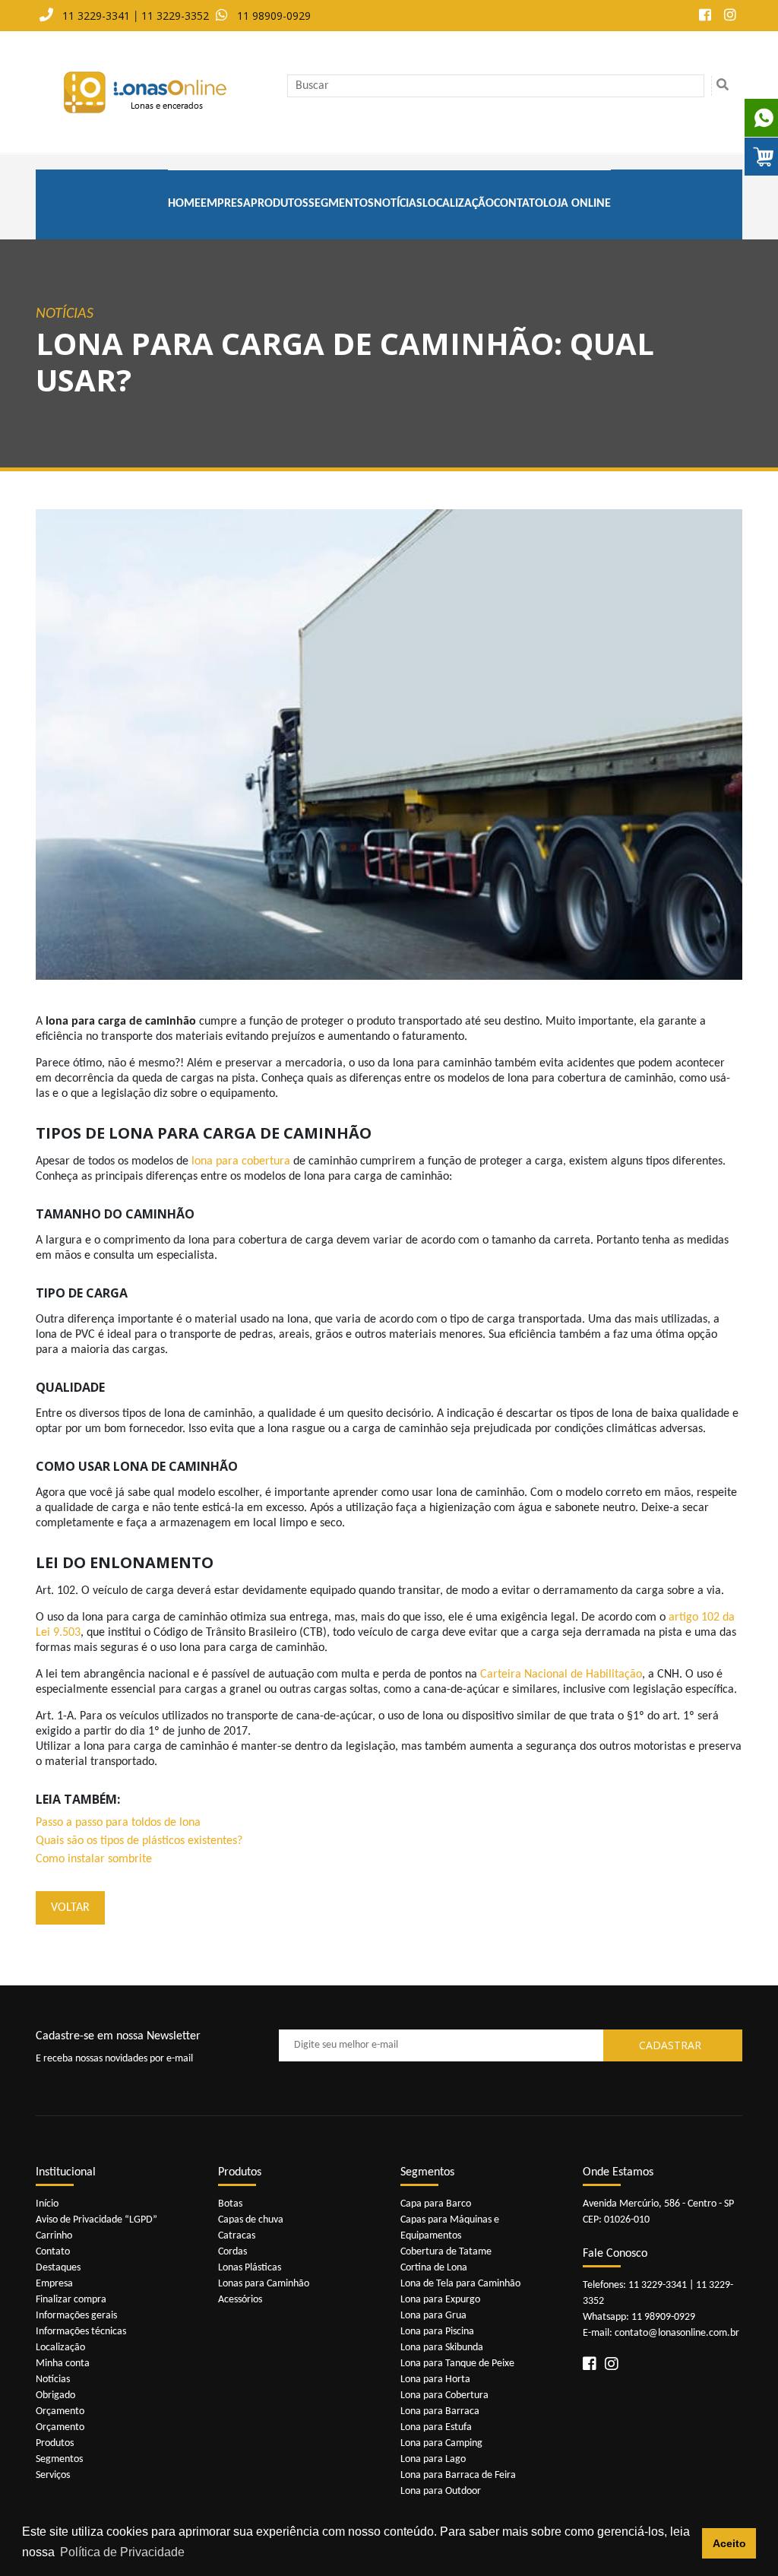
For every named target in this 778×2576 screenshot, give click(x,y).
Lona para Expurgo (440, 2300)
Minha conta (63, 2364)
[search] (722, 86)
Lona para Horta (435, 2380)
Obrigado (55, 2395)
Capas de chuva (251, 2220)
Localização (458, 204)
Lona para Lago (433, 2459)
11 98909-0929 (274, 16)
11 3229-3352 (175, 16)
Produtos (280, 204)
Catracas (237, 2236)
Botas (230, 2204)
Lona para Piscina (437, 2332)
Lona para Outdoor (441, 2491)
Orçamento (60, 2411)
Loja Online (577, 204)
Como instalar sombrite (94, 1859)
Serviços (53, 2475)
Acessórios (240, 2300)
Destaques (58, 2268)
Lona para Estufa (436, 2427)
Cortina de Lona (434, 2268)
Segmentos (341, 204)
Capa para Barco (436, 2204)
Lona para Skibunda (442, 2348)
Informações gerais (76, 2316)
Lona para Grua (433, 2316)
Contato (519, 204)
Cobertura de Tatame (446, 2252)
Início (47, 2204)
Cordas (232, 2252)
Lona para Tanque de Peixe (457, 2364)
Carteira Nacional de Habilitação (561, 1675)
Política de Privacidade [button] (122, 2552)
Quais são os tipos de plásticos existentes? (139, 1841)
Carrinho (54, 2236)
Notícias (398, 204)
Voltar (70, 1908)
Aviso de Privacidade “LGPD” (96, 2220)
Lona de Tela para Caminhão (460, 2284)
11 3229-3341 (96, 16)
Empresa (226, 204)
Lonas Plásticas (250, 2268)
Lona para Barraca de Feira (458, 2475)
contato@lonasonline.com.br (677, 2333)
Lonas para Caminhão (264, 2284)
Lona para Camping (441, 2443)
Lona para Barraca (440, 2411)
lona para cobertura (241, 1161)
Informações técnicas (81, 2332)
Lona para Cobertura (444, 2395)
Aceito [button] (729, 2543)
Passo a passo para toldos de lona (118, 1823)
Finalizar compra (71, 2300)
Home (184, 204)
